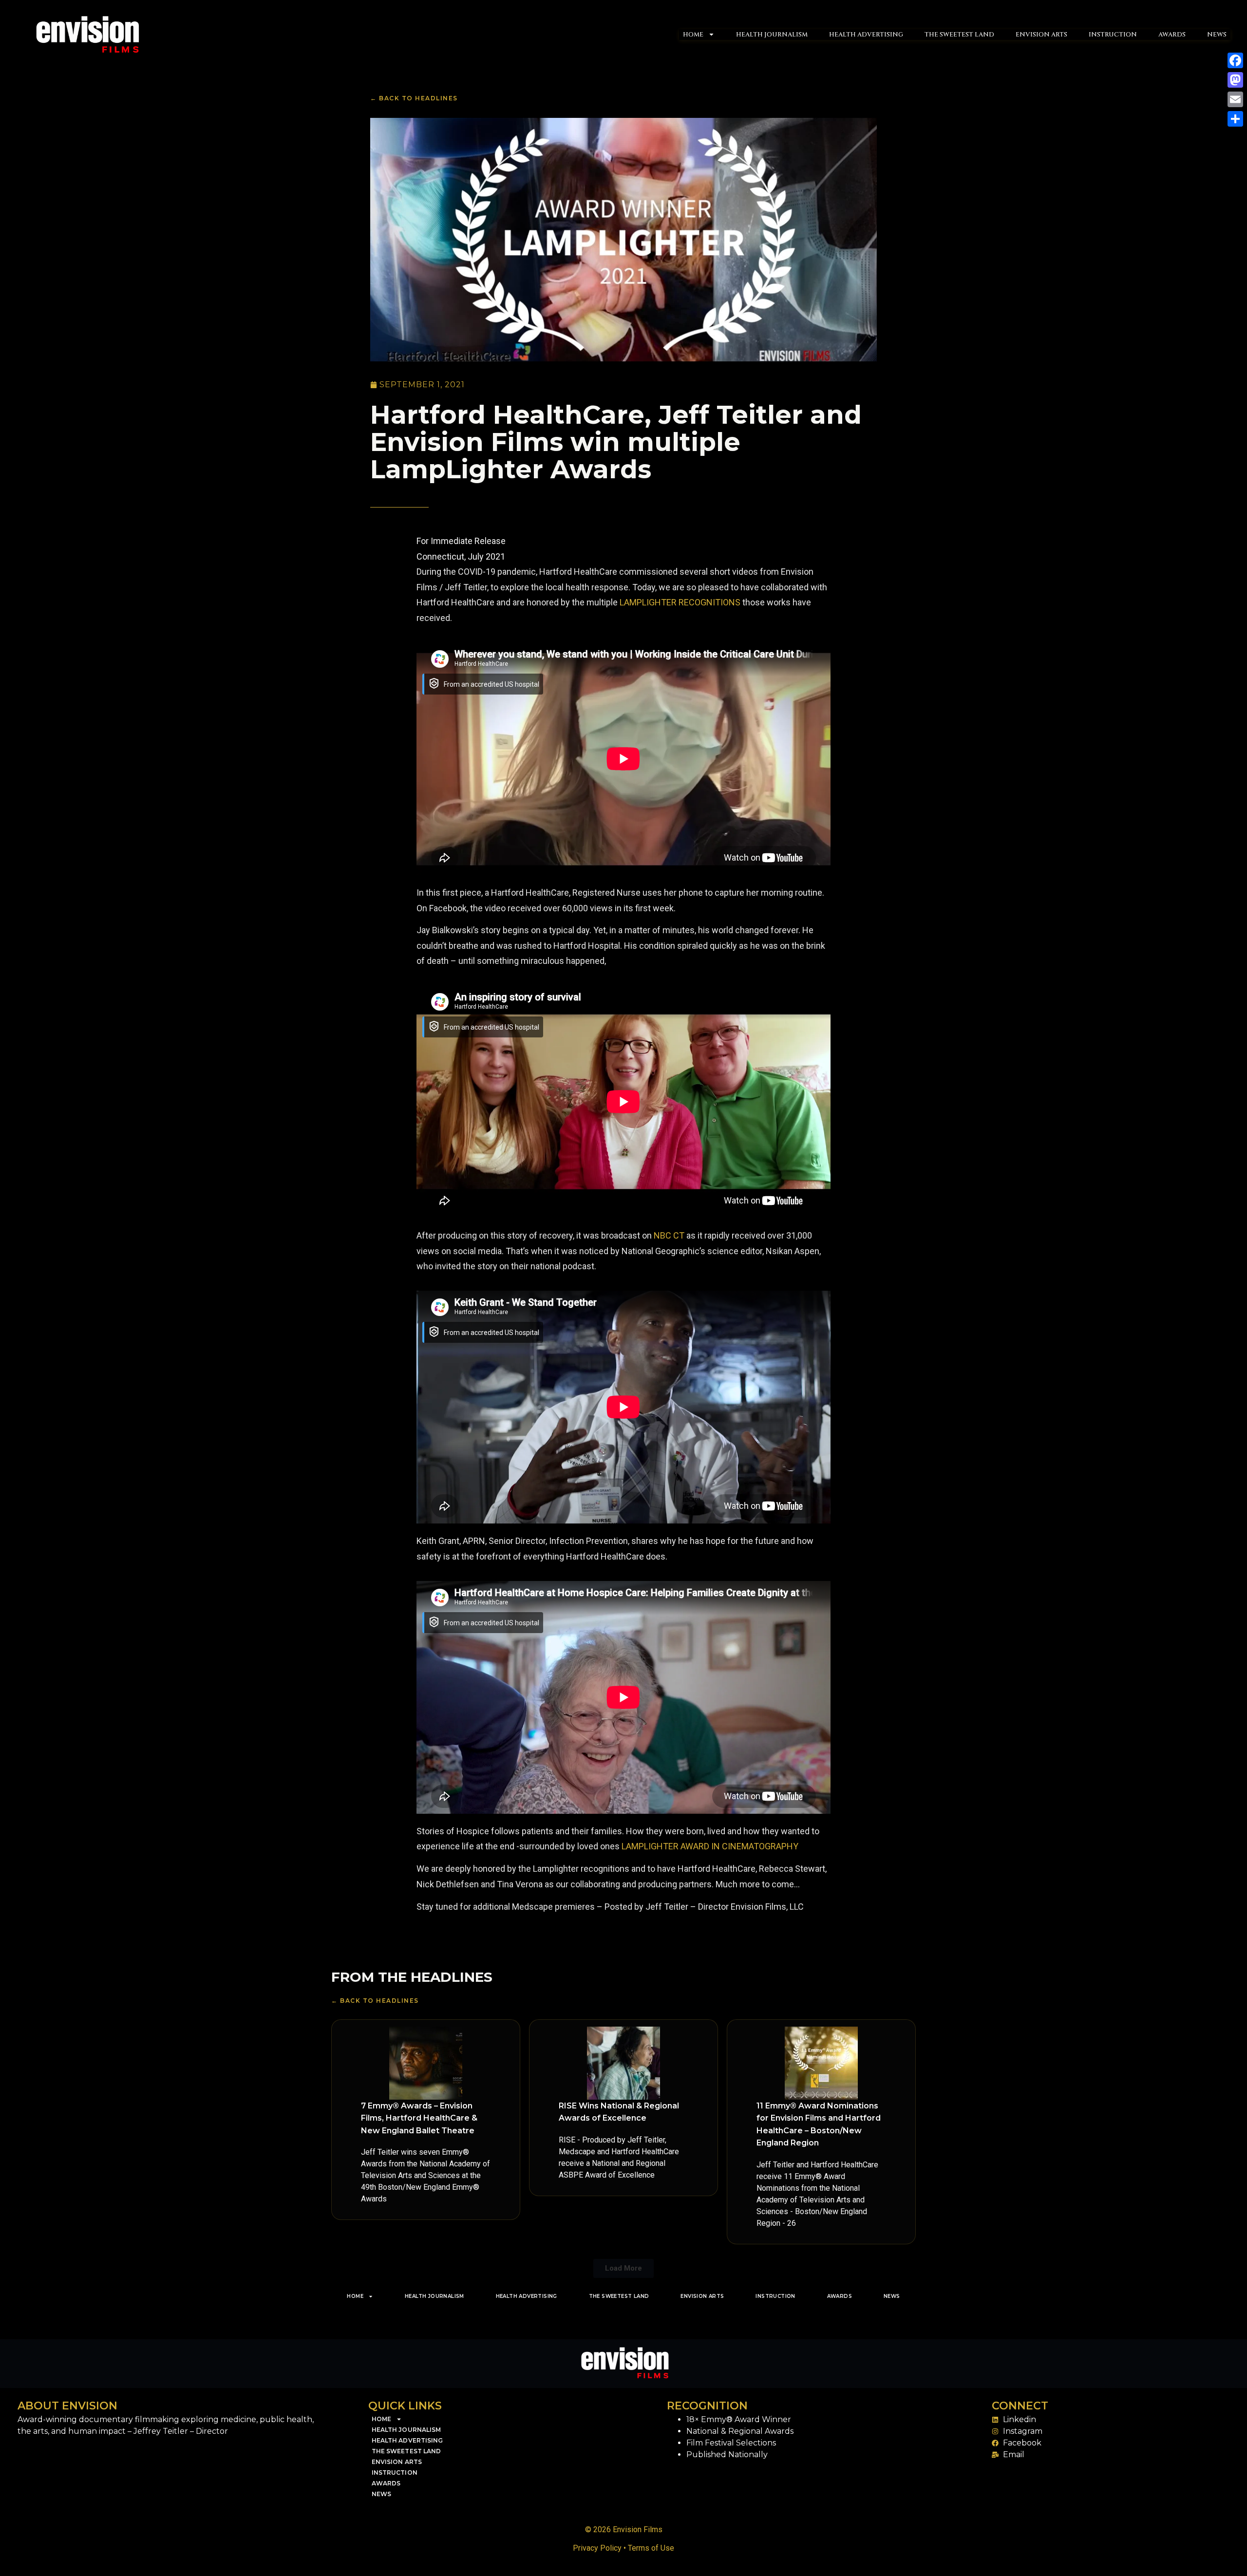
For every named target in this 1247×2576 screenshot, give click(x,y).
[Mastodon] (1235, 80)
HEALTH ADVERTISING (866, 35)
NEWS (1217, 35)
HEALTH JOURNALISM (772, 35)
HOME (693, 35)
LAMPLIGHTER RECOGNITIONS (680, 602)
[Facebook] (1235, 60)
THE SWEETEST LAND (959, 35)
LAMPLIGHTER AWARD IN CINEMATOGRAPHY (710, 1846)
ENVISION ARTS (1041, 35)
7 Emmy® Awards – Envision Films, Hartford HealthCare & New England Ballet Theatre (419, 2118)
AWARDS (1172, 35)
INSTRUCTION (1113, 35)
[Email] (1235, 99)
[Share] (1235, 119)
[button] (623, 2268)
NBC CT (668, 1235)
